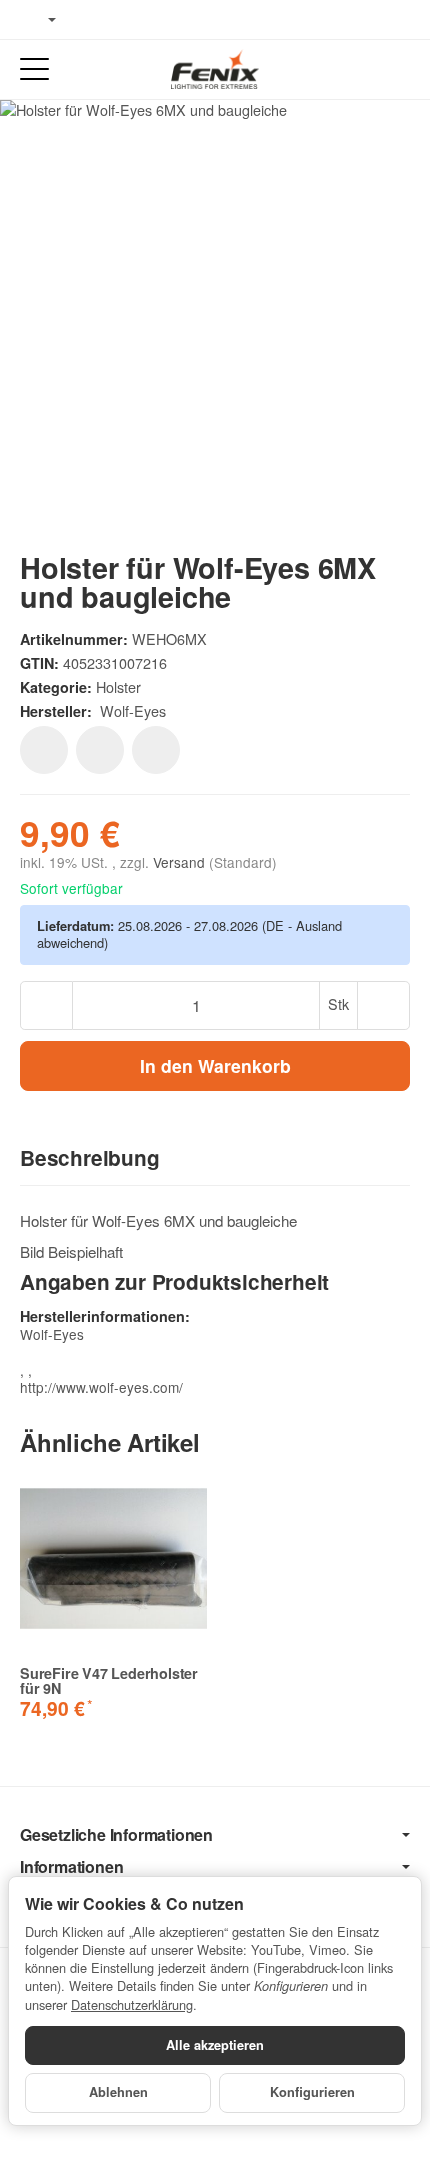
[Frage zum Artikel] (156, 750)
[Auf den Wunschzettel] (44, 750)
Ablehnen (118, 2092)
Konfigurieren (312, 2092)
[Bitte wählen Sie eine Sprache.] (38, 20)
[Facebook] (91, 20)
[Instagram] (150, 20)
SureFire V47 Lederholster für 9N (109, 1680)
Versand (181, 862)
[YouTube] (121, 20)
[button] (215, 1159)
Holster (118, 686)
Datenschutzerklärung (132, 2004)
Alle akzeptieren (215, 2045)
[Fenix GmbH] (214, 69)
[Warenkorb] (395, 69)
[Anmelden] (358, 69)
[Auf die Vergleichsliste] (100, 750)
